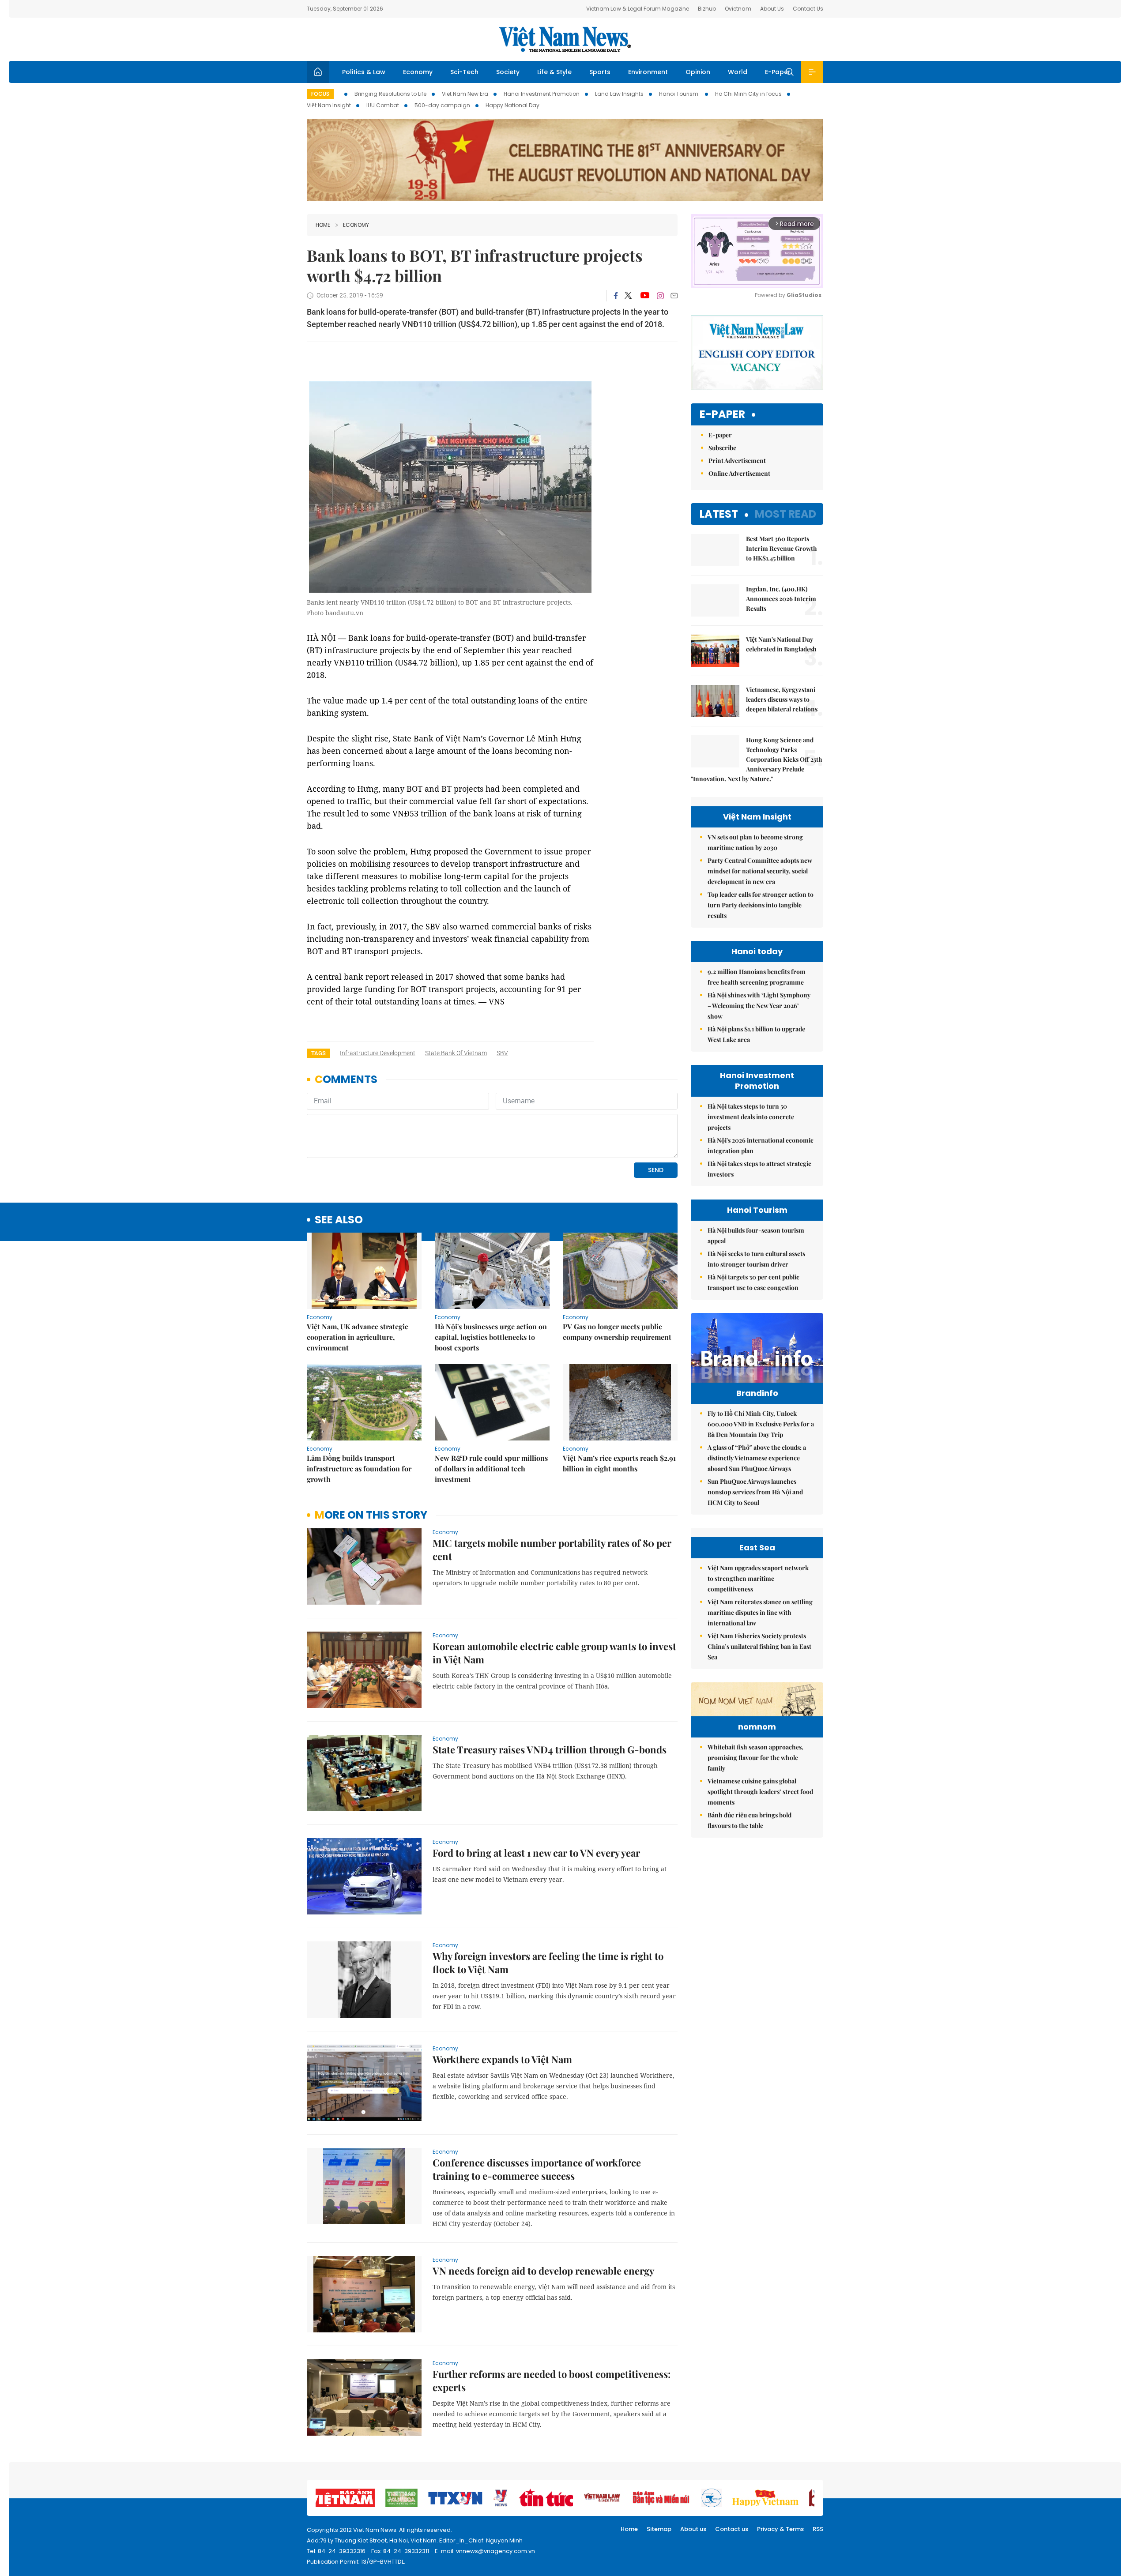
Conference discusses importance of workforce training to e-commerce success (537, 2169)
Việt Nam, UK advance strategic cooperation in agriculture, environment (358, 1337)
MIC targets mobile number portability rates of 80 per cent (552, 1549)
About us (693, 2529)
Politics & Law (364, 72)
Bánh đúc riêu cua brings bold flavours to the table (750, 1820)
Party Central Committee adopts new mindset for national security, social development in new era (760, 871)
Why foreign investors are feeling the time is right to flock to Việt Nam (548, 1963)
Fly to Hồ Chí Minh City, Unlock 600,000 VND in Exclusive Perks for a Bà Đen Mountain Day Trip (761, 1424)
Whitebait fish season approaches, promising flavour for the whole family (755, 1758)
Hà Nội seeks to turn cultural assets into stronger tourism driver (756, 1259)
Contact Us (808, 9)
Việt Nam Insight (329, 105)
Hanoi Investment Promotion (542, 94)
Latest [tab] (719, 514)
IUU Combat (383, 105)
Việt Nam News (565, 39)
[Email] (674, 295)
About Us (772, 9)
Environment (648, 72)
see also (339, 1220)
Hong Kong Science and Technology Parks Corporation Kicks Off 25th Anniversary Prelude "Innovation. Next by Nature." (757, 759)
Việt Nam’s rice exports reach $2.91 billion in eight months (619, 1463)
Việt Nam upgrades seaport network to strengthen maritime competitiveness (758, 1578)
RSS (818, 2529)
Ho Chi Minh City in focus (748, 94)
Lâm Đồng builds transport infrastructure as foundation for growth (359, 1469)
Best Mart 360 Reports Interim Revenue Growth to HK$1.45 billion (782, 548)
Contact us (732, 2529)
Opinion (698, 72)
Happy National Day (512, 105)
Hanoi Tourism (679, 94)
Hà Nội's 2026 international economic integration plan (761, 1145)
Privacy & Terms (780, 2529)
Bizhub (707, 9)
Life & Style (554, 72)
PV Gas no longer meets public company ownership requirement (617, 1332)
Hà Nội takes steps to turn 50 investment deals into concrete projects (751, 1117)
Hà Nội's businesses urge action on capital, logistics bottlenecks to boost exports (491, 1337)
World (738, 72)
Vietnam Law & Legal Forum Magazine (638, 9)
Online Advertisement (739, 473)
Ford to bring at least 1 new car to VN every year (536, 1853)
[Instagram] (660, 296)
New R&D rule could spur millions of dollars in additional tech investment (491, 1469)
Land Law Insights (619, 94)
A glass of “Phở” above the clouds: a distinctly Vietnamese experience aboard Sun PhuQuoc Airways (757, 1458)
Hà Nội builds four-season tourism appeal (756, 1235)
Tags (318, 1053)
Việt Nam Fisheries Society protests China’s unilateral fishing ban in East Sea (759, 1646)
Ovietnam (738, 9)
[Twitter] (629, 296)
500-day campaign (442, 105)
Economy (418, 72)
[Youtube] (645, 296)
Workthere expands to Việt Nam (502, 2059)
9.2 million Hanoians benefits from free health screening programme (757, 977)
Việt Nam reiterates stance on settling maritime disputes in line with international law (760, 1612)
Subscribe (722, 448)
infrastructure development (378, 1053)
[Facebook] (616, 296)
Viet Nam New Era (465, 94)
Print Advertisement (737, 461)
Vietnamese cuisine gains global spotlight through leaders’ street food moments (760, 1792)
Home (323, 225)
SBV (502, 1053)
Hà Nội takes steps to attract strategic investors (759, 1169)
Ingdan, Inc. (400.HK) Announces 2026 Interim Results (781, 599)
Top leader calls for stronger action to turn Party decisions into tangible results (761, 905)
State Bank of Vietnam (456, 1053)
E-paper (722, 415)
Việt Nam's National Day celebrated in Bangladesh (781, 644)
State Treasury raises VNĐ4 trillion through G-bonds (550, 1749)
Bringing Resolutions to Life (390, 94)
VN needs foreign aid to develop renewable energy (543, 2271)
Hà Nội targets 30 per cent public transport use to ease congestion (753, 1282)
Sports (600, 72)
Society (508, 72)
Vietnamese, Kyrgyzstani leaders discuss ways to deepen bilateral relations (782, 699)
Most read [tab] (785, 514)
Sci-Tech (464, 72)
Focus (320, 94)
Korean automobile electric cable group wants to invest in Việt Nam (554, 1653)
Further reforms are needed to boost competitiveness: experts (552, 2380)
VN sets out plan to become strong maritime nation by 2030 (755, 842)
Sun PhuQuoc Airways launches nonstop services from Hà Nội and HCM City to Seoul (755, 1492)
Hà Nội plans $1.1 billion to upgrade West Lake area (756, 1034)
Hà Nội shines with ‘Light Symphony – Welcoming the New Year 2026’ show (759, 1006)
